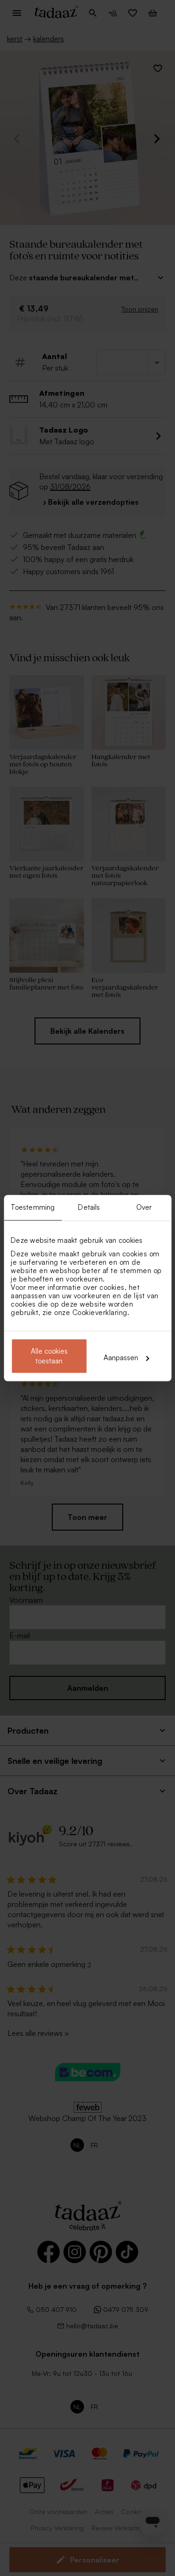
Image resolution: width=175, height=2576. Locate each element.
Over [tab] (144, 1207)
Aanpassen (121, 1358)
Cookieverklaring (100, 1312)
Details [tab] (89, 1207)
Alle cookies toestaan (49, 1356)
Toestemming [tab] (33, 1207)
